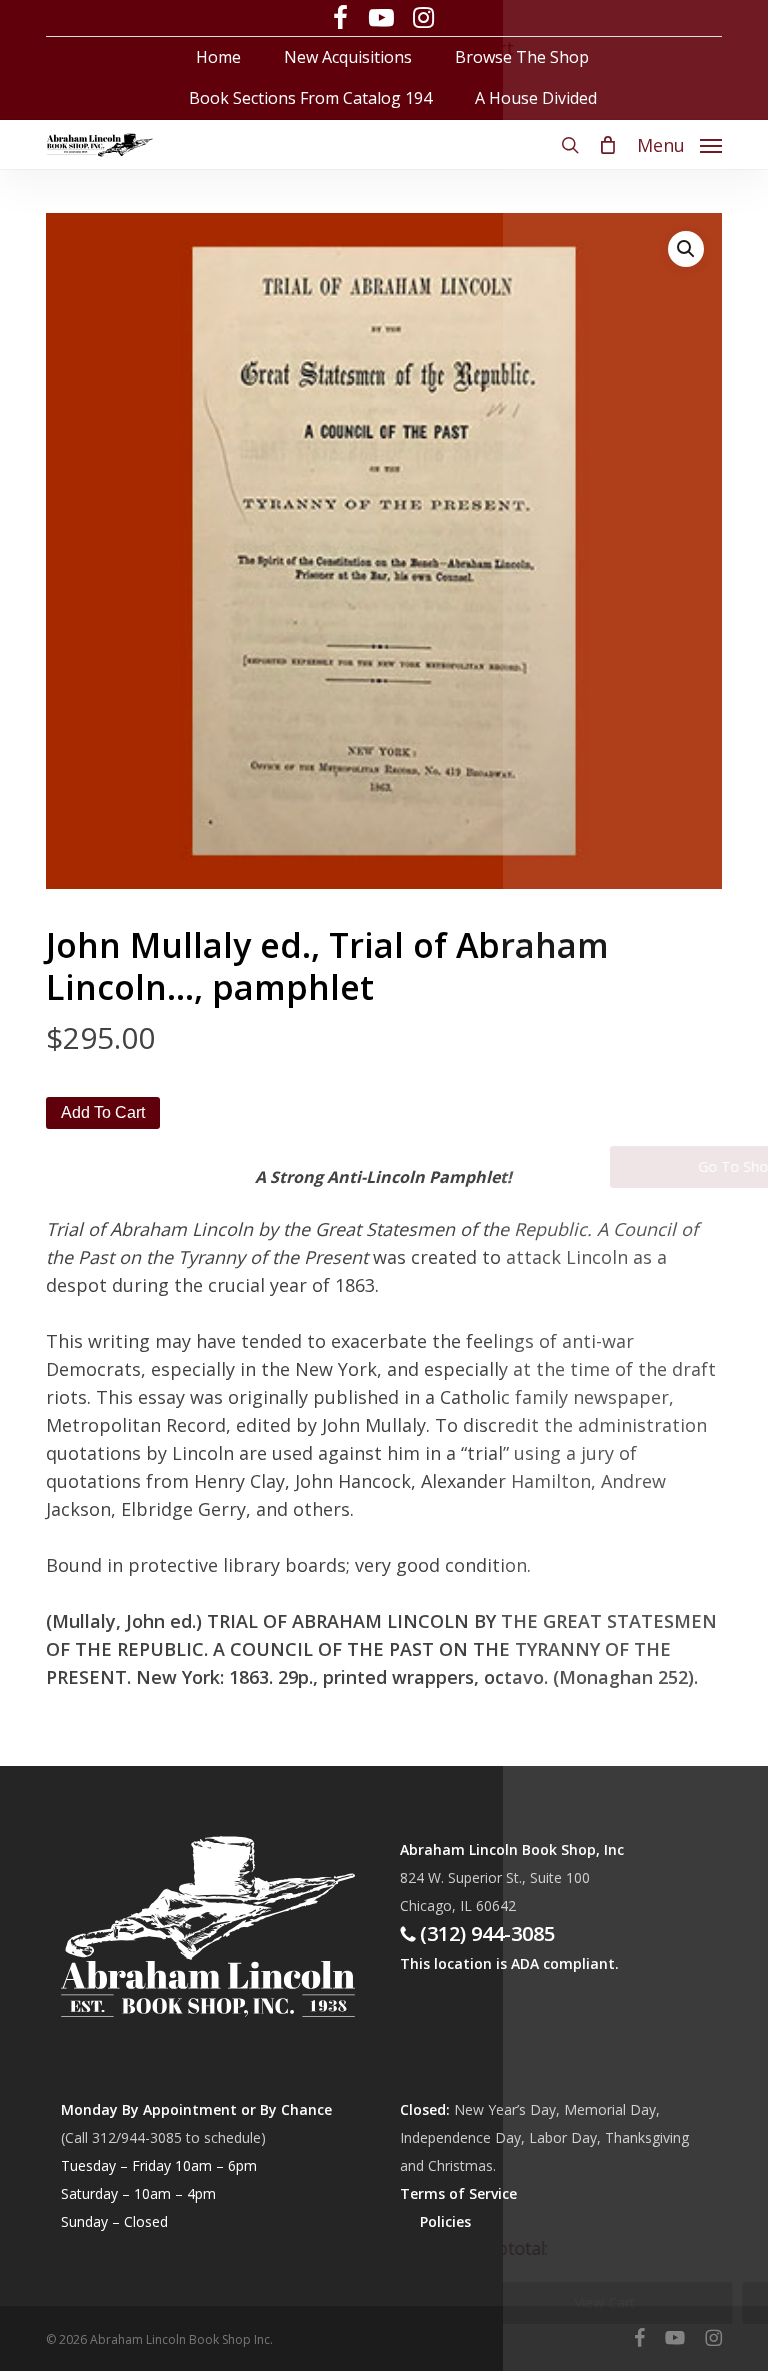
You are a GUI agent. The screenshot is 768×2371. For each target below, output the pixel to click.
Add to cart (103, 1112)
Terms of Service (458, 2193)
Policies (445, 2221)
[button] (679, 142)
